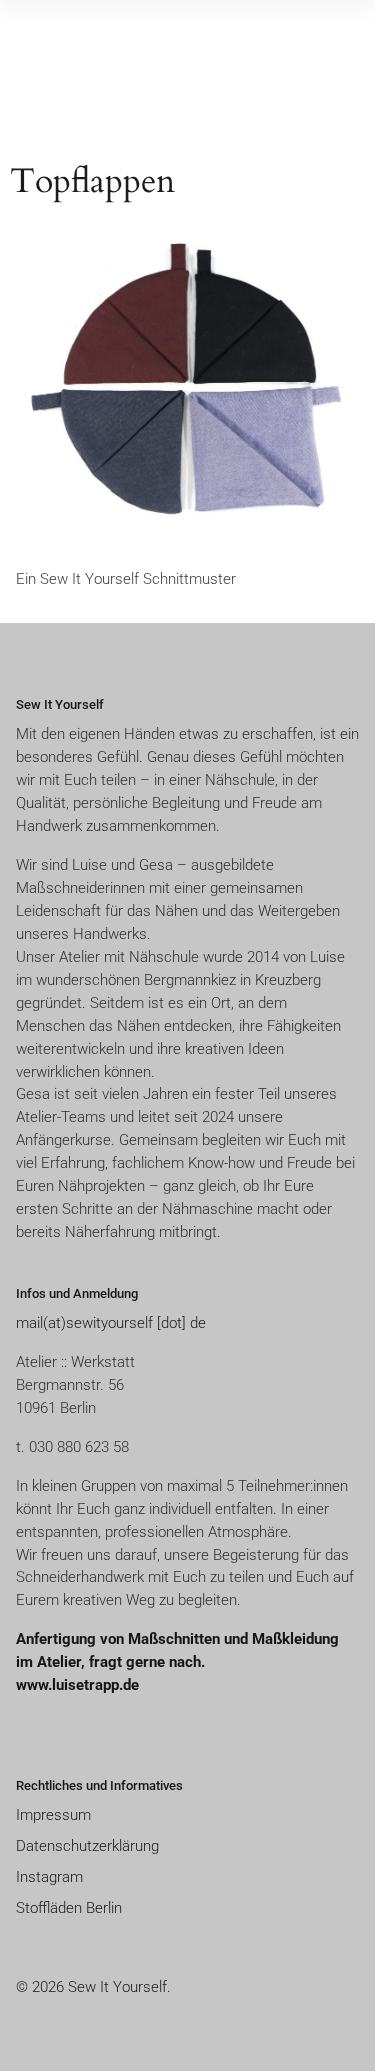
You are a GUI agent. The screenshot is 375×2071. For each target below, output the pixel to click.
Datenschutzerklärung (87, 1846)
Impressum (53, 1815)
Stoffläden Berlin (69, 1908)
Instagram (49, 1877)
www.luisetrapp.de (77, 1685)
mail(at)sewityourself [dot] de (111, 1323)
